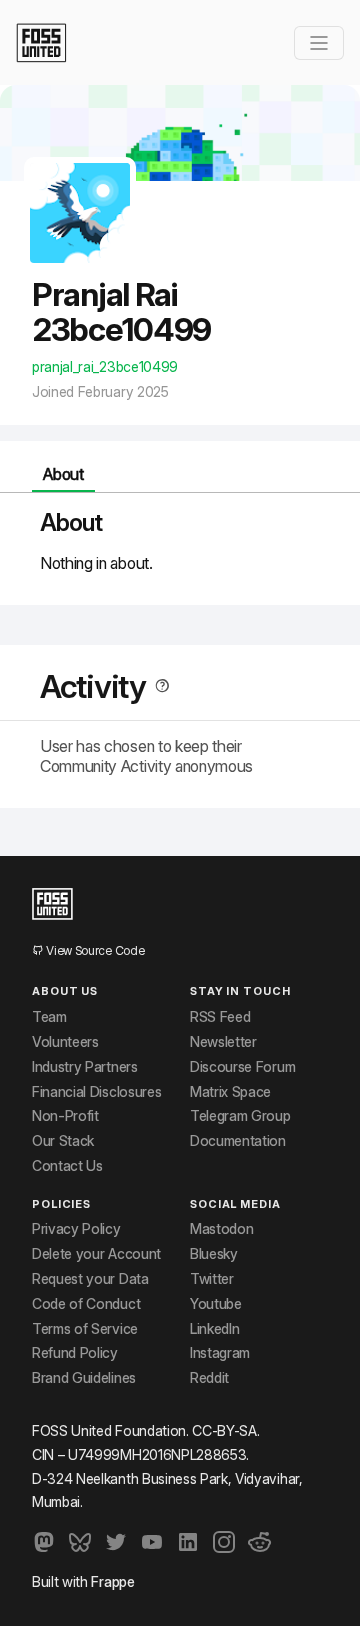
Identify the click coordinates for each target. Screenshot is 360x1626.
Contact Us (67, 1166)
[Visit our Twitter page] (116, 1542)
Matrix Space (230, 1092)
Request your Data (90, 1279)
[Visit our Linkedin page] (188, 1542)
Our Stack (63, 1141)
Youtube (216, 1304)
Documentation (238, 1141)
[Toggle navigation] (319, 43)
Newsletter (223, 1042)
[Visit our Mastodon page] (44, 1542)
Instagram (220, 1353)
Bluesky (214, 1254)
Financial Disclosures (96, 1092)
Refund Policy (75, 1353)
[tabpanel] (180, 541)
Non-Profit (65, 1116)
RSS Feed (220, 1017)
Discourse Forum (242, 1067)
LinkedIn (214, 1329)
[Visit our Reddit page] (260, 1542)
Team (49, 1017)
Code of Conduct (86, 1304)
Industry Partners (85, 1067)
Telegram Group (240, 1116)
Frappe (112, 1581)
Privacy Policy (76, 1229)
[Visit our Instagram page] (224, 1542)
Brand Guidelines (84, 1378)
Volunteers (65, 1042)
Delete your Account (96, 1254)
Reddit (209, 1378)
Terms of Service (85, 1329)
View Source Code (94, 950)
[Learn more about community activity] (158, 686)
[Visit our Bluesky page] (80, 1542)
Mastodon (221, 1229)
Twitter (212, 1279)
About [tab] (63, 474)
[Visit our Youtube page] (152, 1542)
